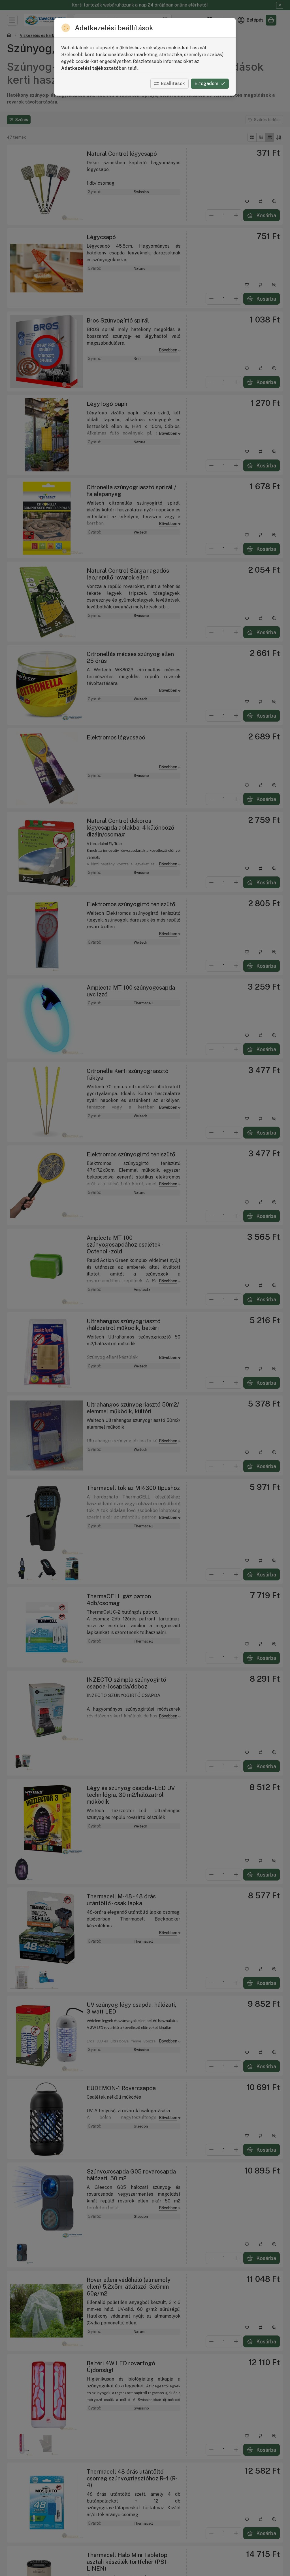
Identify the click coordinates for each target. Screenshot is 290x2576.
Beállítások (173, 84)
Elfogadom (206, 84)
